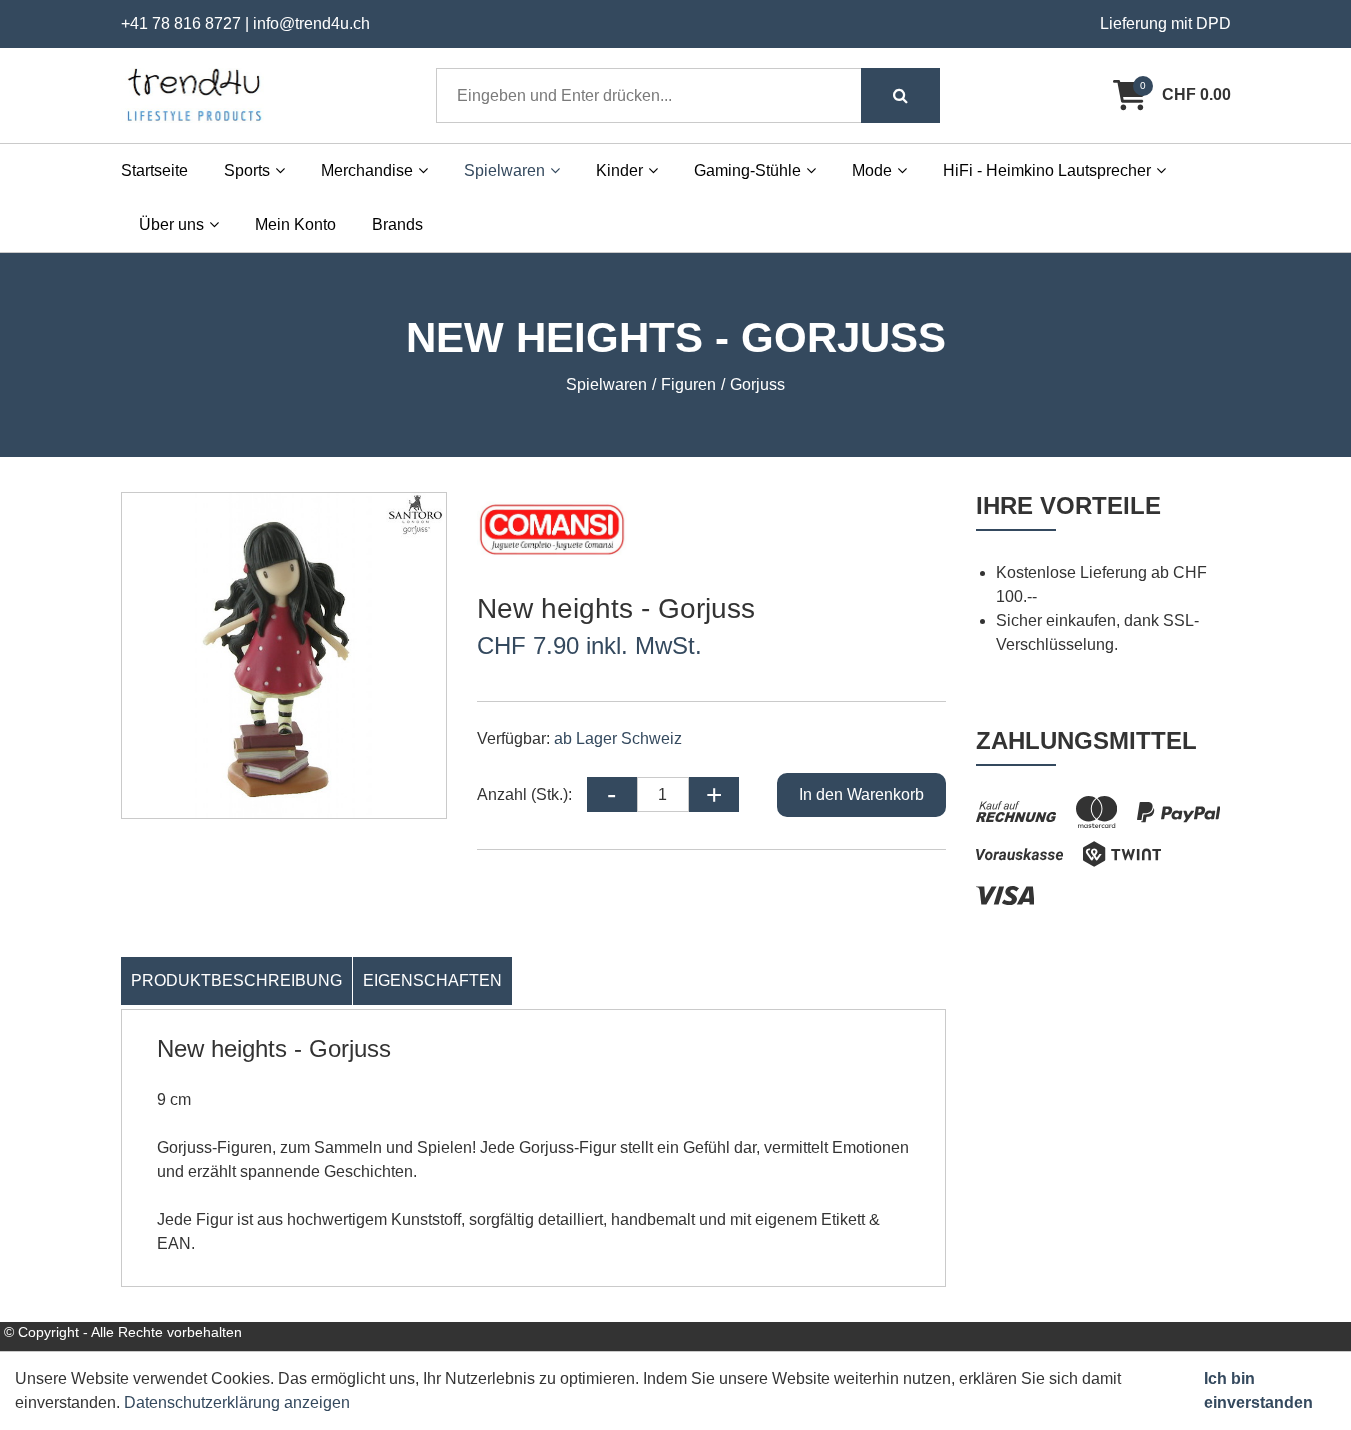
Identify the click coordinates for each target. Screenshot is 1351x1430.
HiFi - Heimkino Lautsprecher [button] (1047, 170)
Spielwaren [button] (504, 170)
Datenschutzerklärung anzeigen (237, 1402)
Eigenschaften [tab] (432, 980)
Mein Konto (295, 224)
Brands (397, 224)
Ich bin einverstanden (1258, 1390)
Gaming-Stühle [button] (747, 170)
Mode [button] (872, 170)
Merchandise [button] (367, 170)
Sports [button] (247, 170)
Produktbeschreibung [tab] (236, 980)
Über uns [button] (171, 224)
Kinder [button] (619, 170)
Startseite (154, 170)
